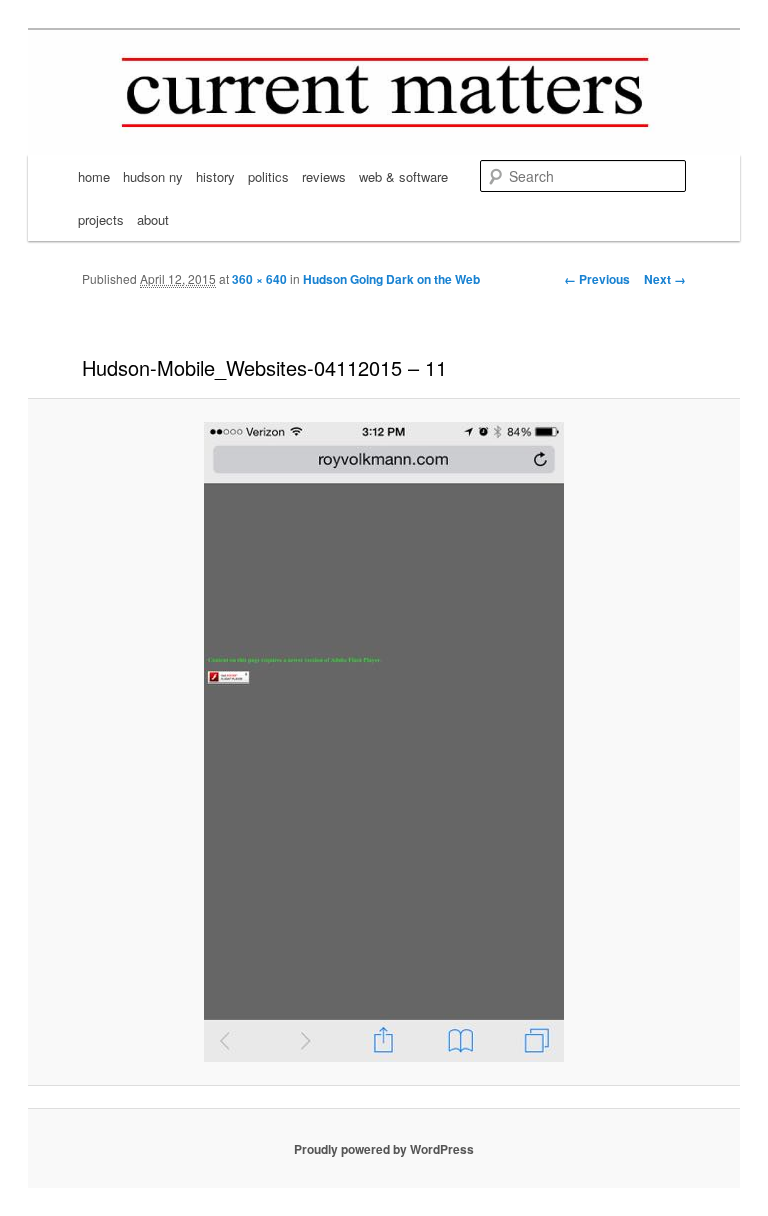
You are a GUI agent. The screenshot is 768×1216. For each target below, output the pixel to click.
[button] (384, 742)
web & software (403, 176)
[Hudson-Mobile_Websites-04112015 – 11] (384, 742)
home (94, 176)
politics (268, 176)
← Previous (597, 279)
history (215, 176)
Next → (665, 279)
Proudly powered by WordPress (384, 1149)
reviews (324, 176)
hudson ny (153, 176)
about (153, 219)
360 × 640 (259, 279)
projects (101, 219)
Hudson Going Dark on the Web (391, 279)
